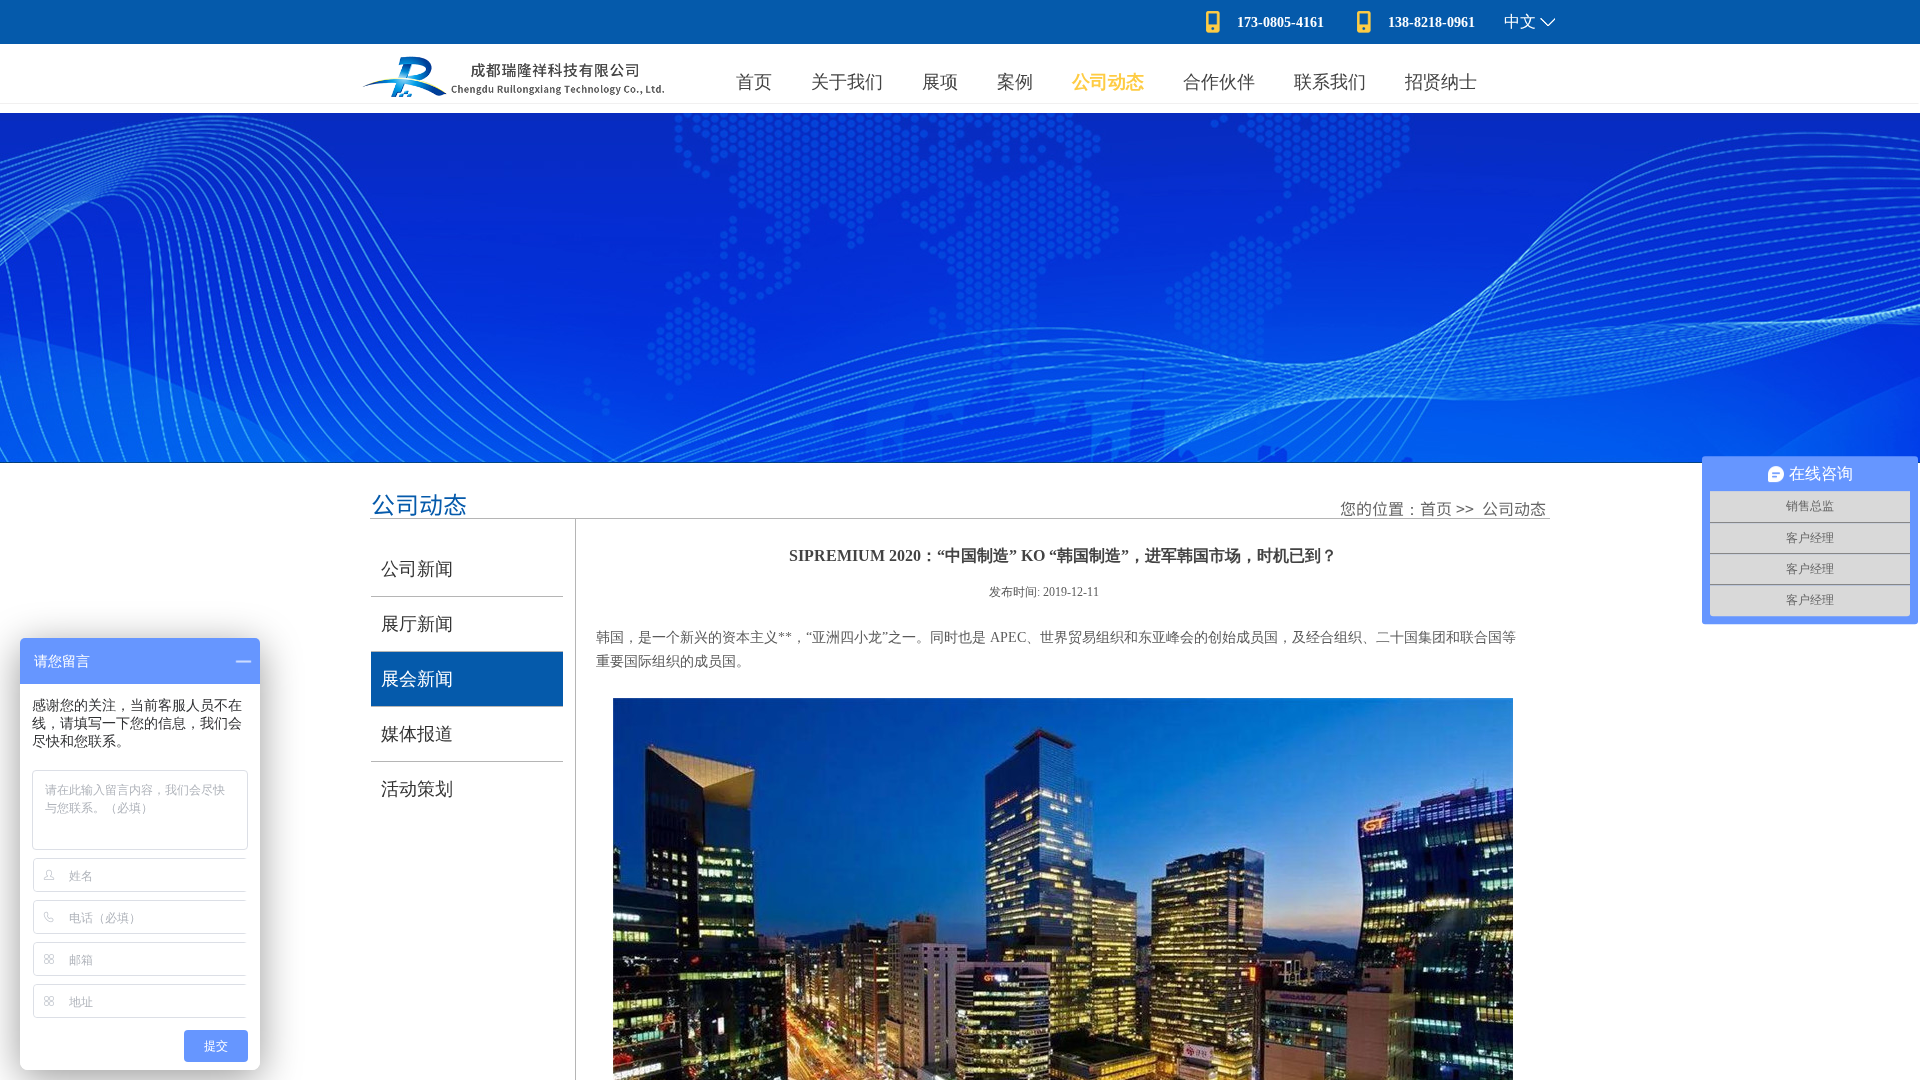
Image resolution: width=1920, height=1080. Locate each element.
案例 (1015, 82)
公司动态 (1108, 82)
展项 (940, 82)
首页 (754, 82)
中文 (1520, 21)
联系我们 (1330, 82)
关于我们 (847, 82)
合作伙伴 (1219, 82)
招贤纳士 (1441, 82)
